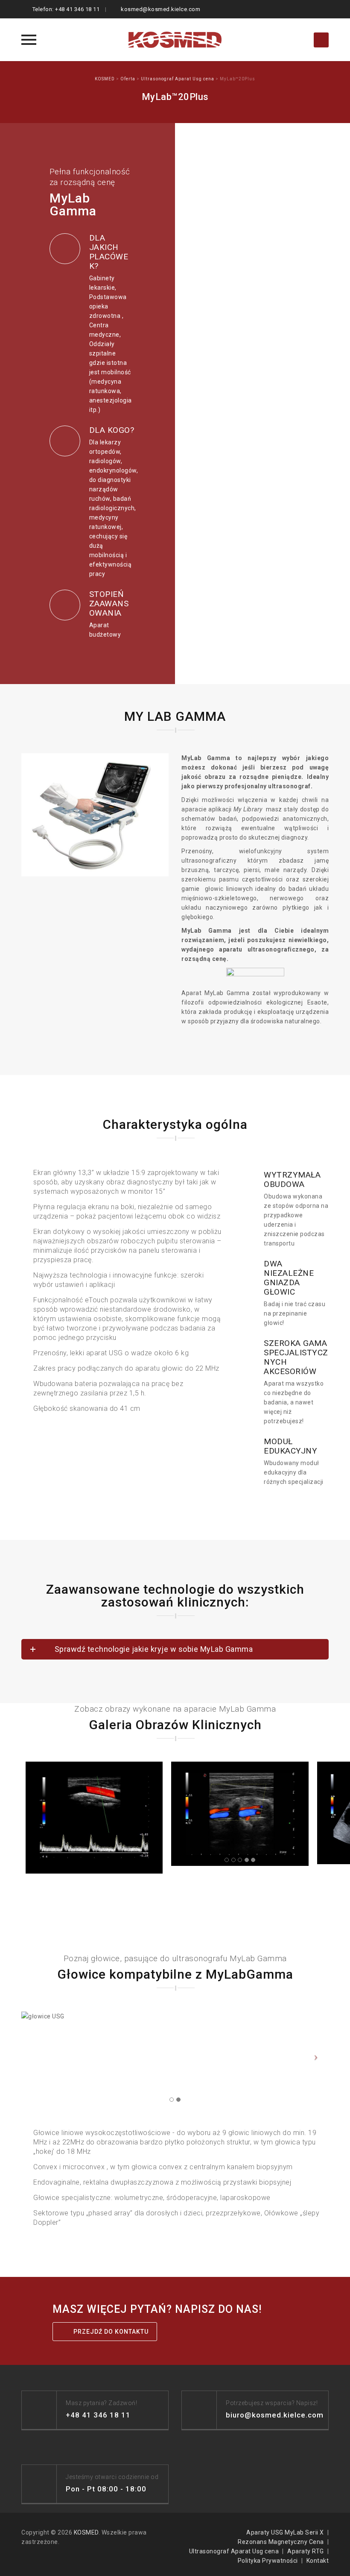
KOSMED (86, 2532)
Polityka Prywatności (268, 2561)
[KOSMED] (175, 40)
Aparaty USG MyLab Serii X (285, 2532)
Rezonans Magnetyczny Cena (281, 2542)
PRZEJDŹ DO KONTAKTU (111, 2332)
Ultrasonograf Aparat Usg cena (234, 2551)
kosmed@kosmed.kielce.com (160, 9)
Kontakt (318, 2561)
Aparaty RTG (306, 2551)
